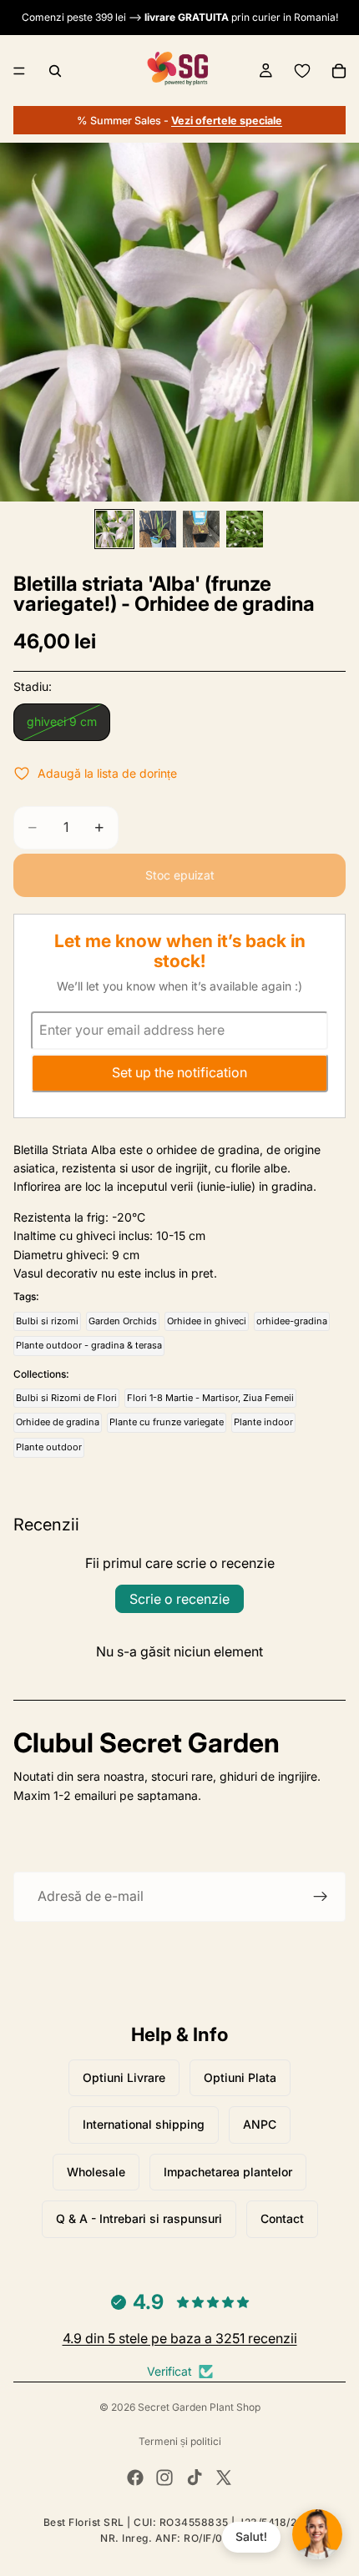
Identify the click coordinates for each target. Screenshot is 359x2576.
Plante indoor (263, 1422)
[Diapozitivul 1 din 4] (114, 529)
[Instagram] (164, 2478)
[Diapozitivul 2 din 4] (158, 529)
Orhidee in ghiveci (207, 1321)
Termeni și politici (180, 2441)
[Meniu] (19, 71)
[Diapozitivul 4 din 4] (245, 529)
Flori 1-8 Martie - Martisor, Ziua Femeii (210, 1398)
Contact (282, 2218)
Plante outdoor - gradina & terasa (89, 1345)
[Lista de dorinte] (302, 71)
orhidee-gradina (292, 1321)
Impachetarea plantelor (228, 2172)
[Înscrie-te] (321, 1897)
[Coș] (339, 71)
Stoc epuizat (180, 875)
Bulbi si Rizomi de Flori (66, 1398)
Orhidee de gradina (58, 1422)
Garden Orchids (123, 1321)
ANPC (260, 2124)
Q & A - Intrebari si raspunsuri (139, 2218)
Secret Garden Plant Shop (199, 2407)
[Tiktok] (195, 2478)
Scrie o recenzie (179, 1599)
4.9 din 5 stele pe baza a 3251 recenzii (180, 2338)
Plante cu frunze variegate (167, 1422)
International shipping (144, 2124)
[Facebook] (135, 2478)
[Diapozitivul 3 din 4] (201, 529)
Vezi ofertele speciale (227, 121)
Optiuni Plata (240, 2077)
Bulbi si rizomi (47, 1321)
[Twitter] (224, 2478)
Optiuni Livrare (124, 2077)
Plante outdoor (49, 1447)
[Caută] (55, 71)
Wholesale (96, 2172)
